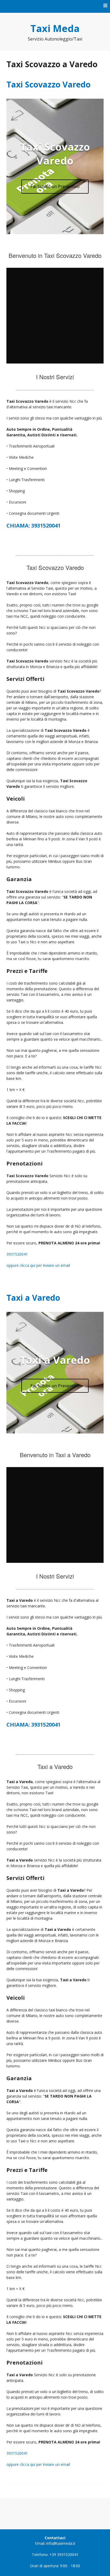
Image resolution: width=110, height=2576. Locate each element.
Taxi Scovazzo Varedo (48, 84)
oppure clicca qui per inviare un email (38, 1265)
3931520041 (17, 1254)
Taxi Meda (55, 28)
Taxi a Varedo (33, 1298)
